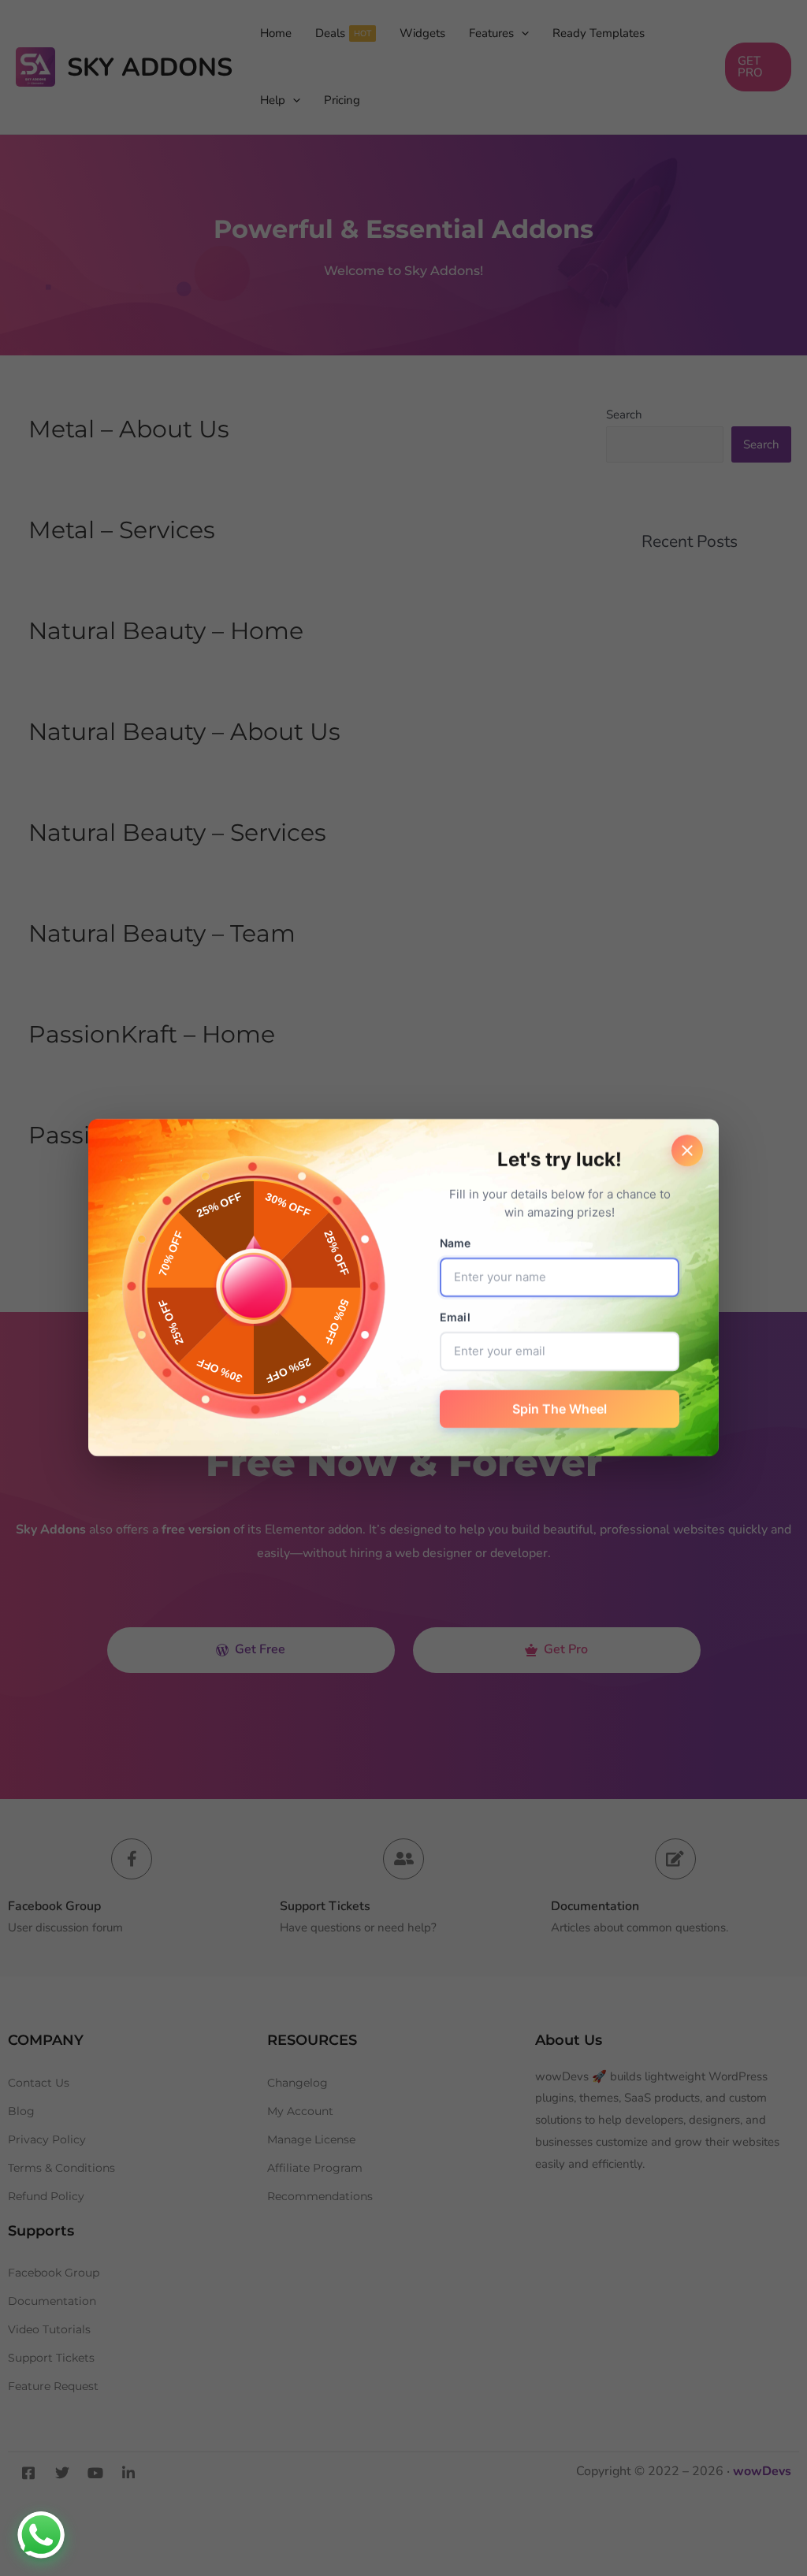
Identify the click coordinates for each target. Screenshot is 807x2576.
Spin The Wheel (560, 1410)
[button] (41, 2535)
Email (455, 1318)
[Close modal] (687, 1150)
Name (456, 1244)
